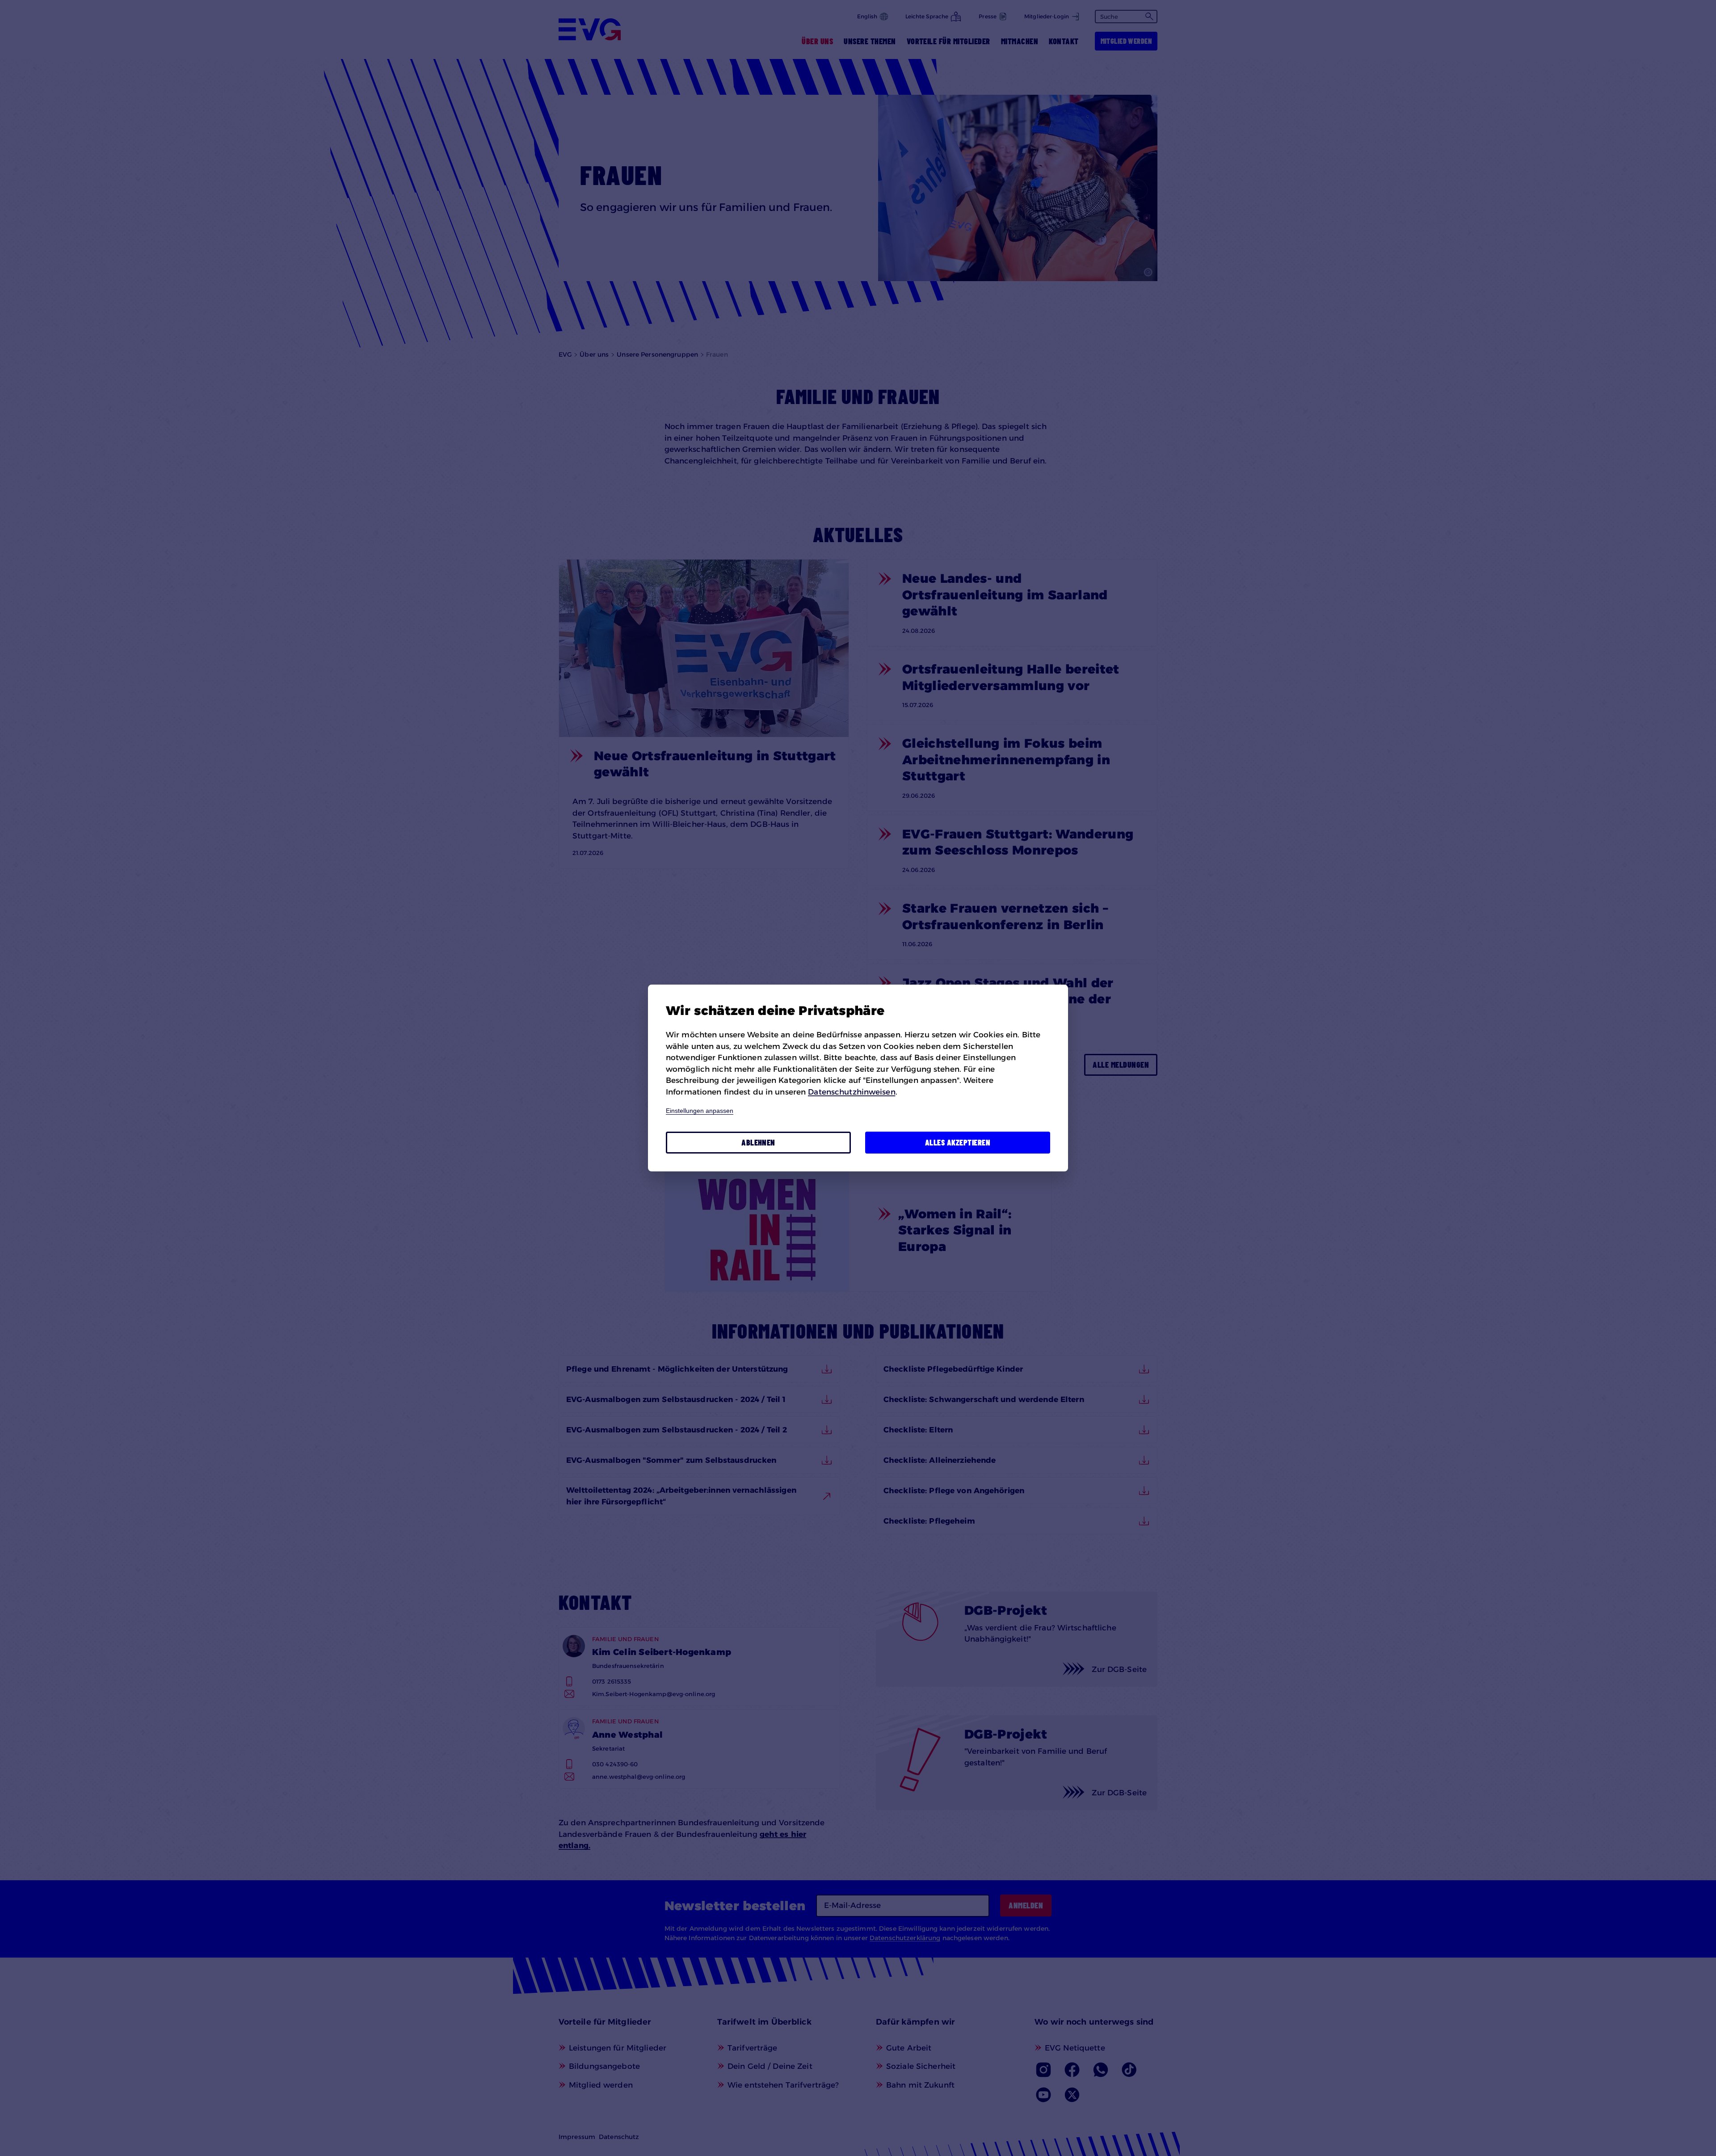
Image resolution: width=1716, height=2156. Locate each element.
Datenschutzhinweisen (852, 1092)
